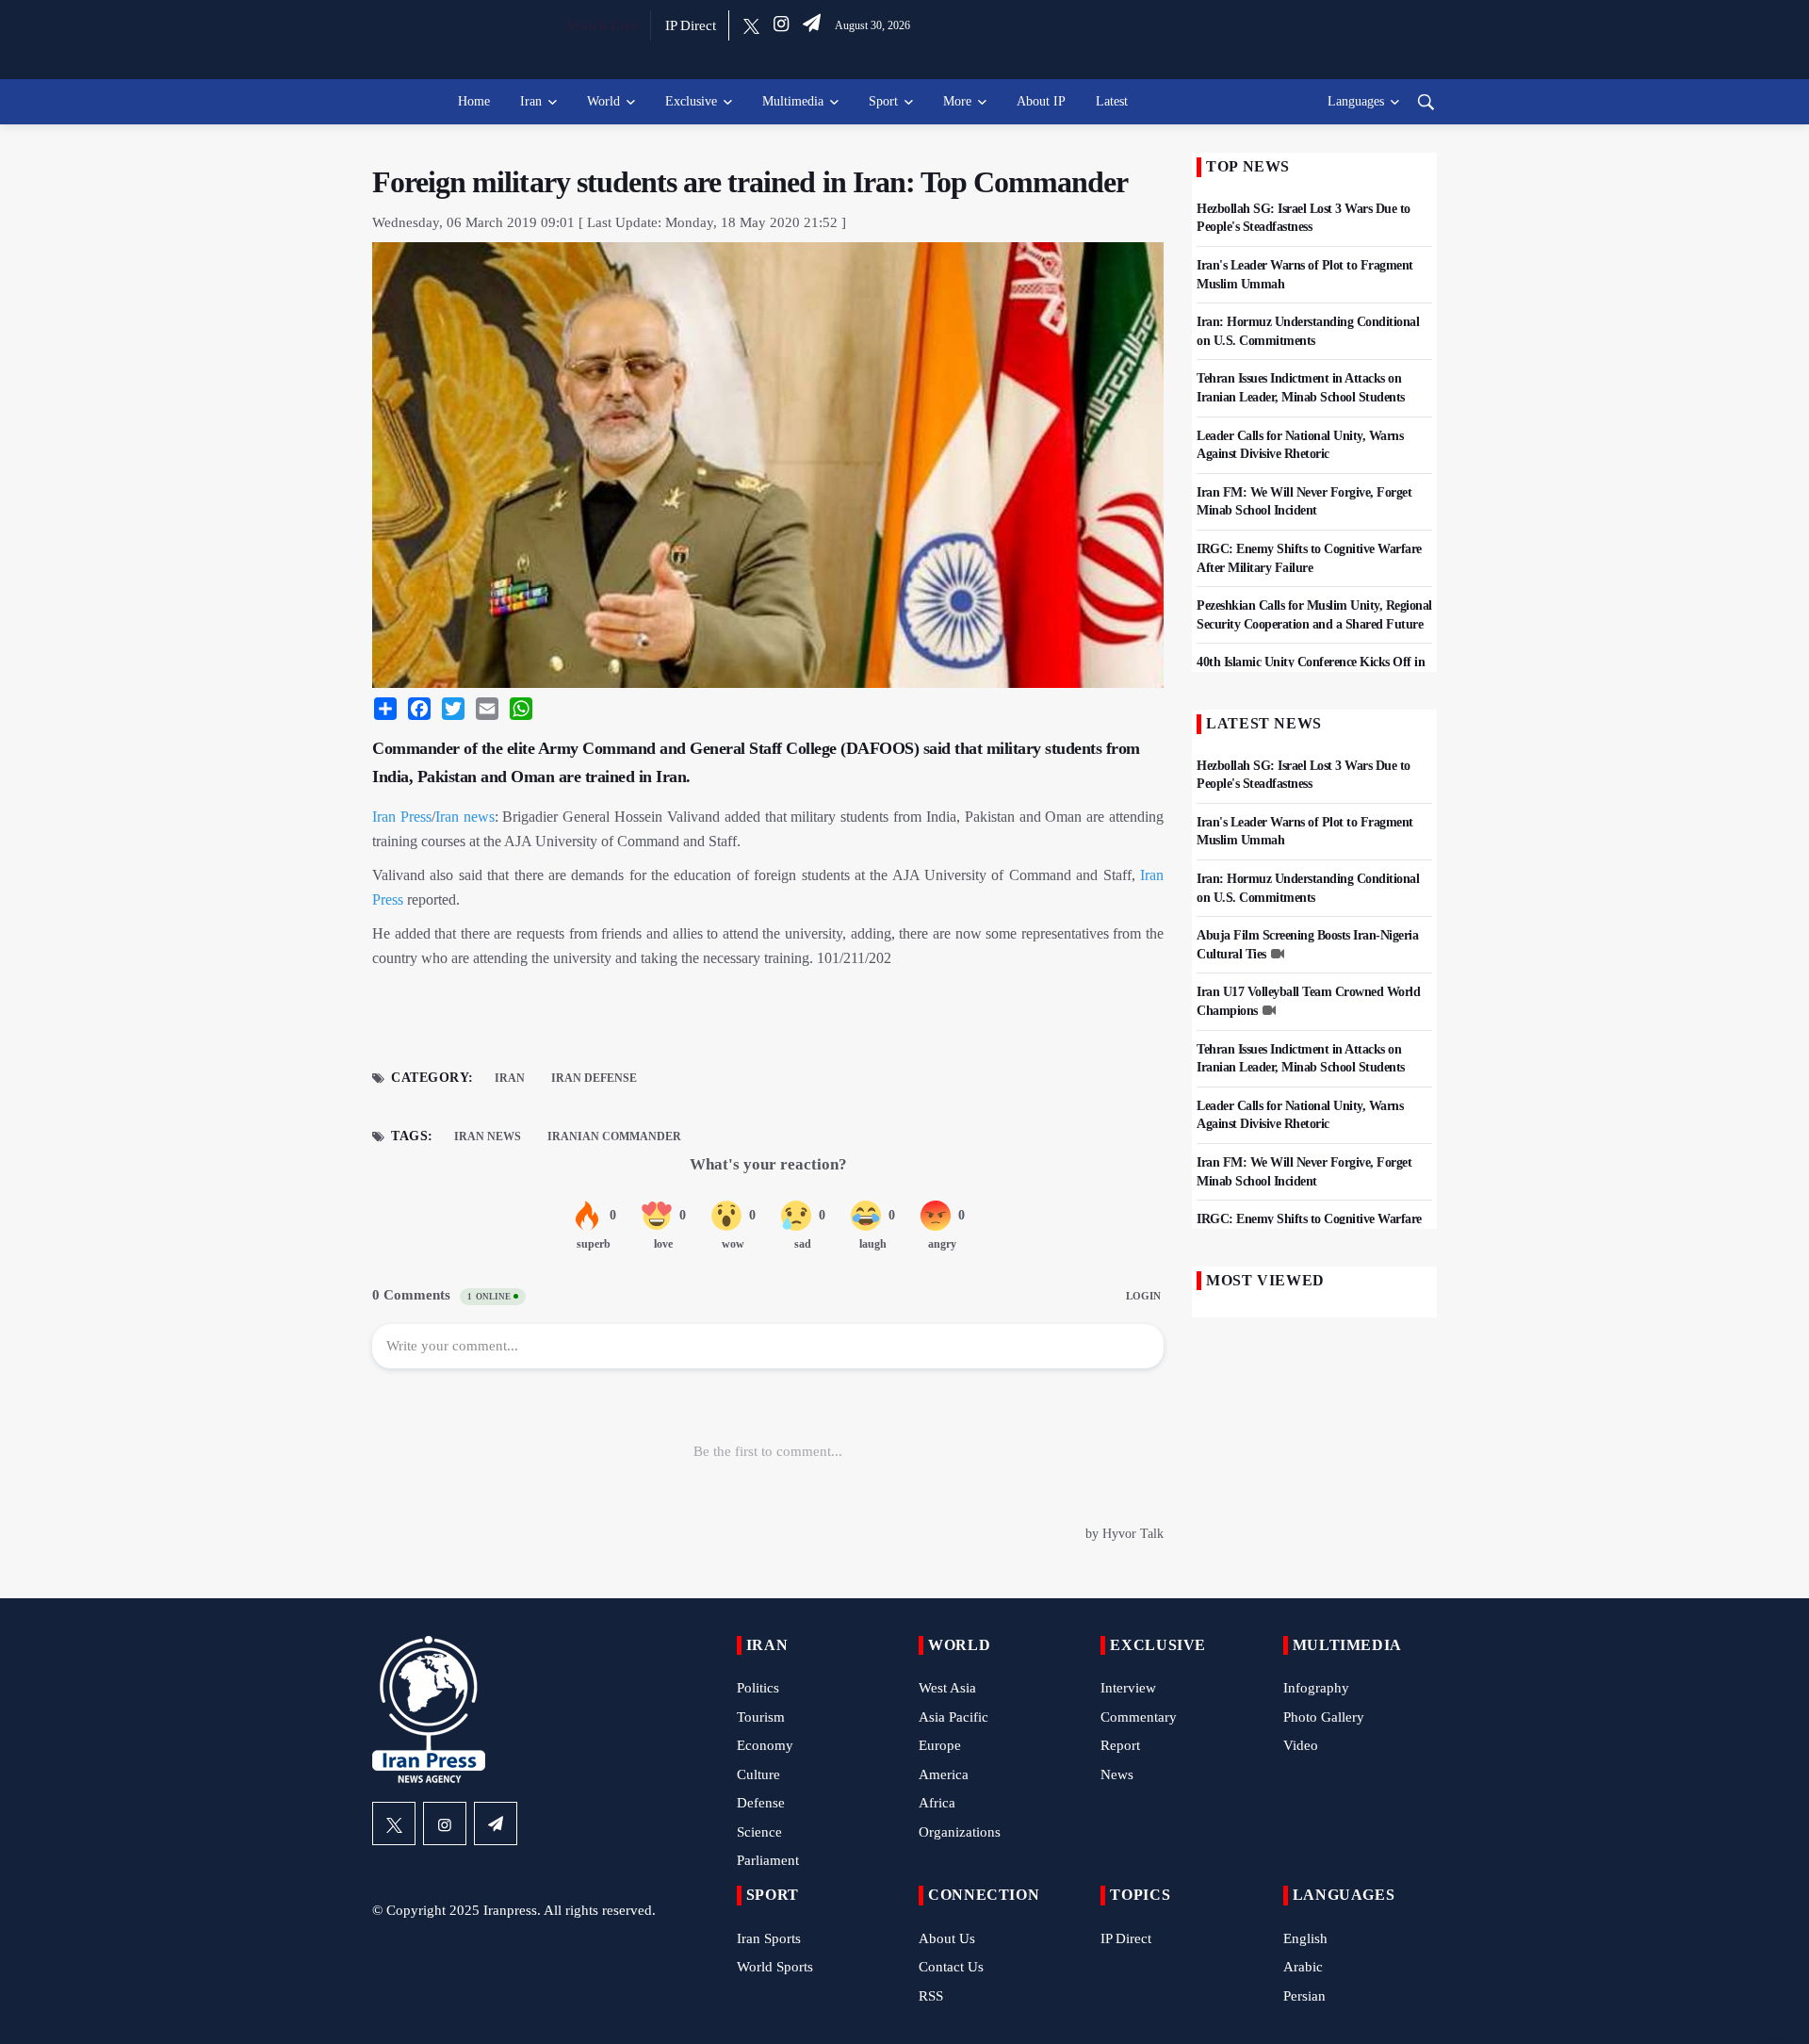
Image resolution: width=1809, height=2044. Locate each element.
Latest (1112, 101)
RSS (931, 1996)
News (1117, 1774)
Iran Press (402, 817)
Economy (765, 1745)
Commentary (1139, 1717)
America (944, 1774)
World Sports (775, 1967)
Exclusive (691, 101)
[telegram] (812, 25)
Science (759, 1832)
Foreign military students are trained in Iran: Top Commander (750, 182)
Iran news (465, 817)
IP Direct (691, 25)
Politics (758, 1688)
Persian (1304, 1996)
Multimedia (793, 101)
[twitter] (751, 25)
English (1305, 1938)
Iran (531, 101)
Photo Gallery (1324, 1717)
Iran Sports (769, 1938)
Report (1120, 1745)
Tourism (761, 1717)
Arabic (1303, 1967)
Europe (940, 1745)
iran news (488, 1136)
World (603, 101)
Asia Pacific (953, 1717)
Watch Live (603, 25)
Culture (758, 1774)
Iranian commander (614, 1136)
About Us (947, 1938)
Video (1301, 1745)
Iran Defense (594, 1078)
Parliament (768, 1860)
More (957, 101)
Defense (761, 1803)
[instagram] (781, 25)
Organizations (960, 1832)
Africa (937, 1803)
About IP (1041, 101)
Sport (883, 101)
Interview (1128, 1688)
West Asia (947, 1688)
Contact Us (951, 1967)
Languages (1356, 101)
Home (474, 101)
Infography (1316, 1688)
